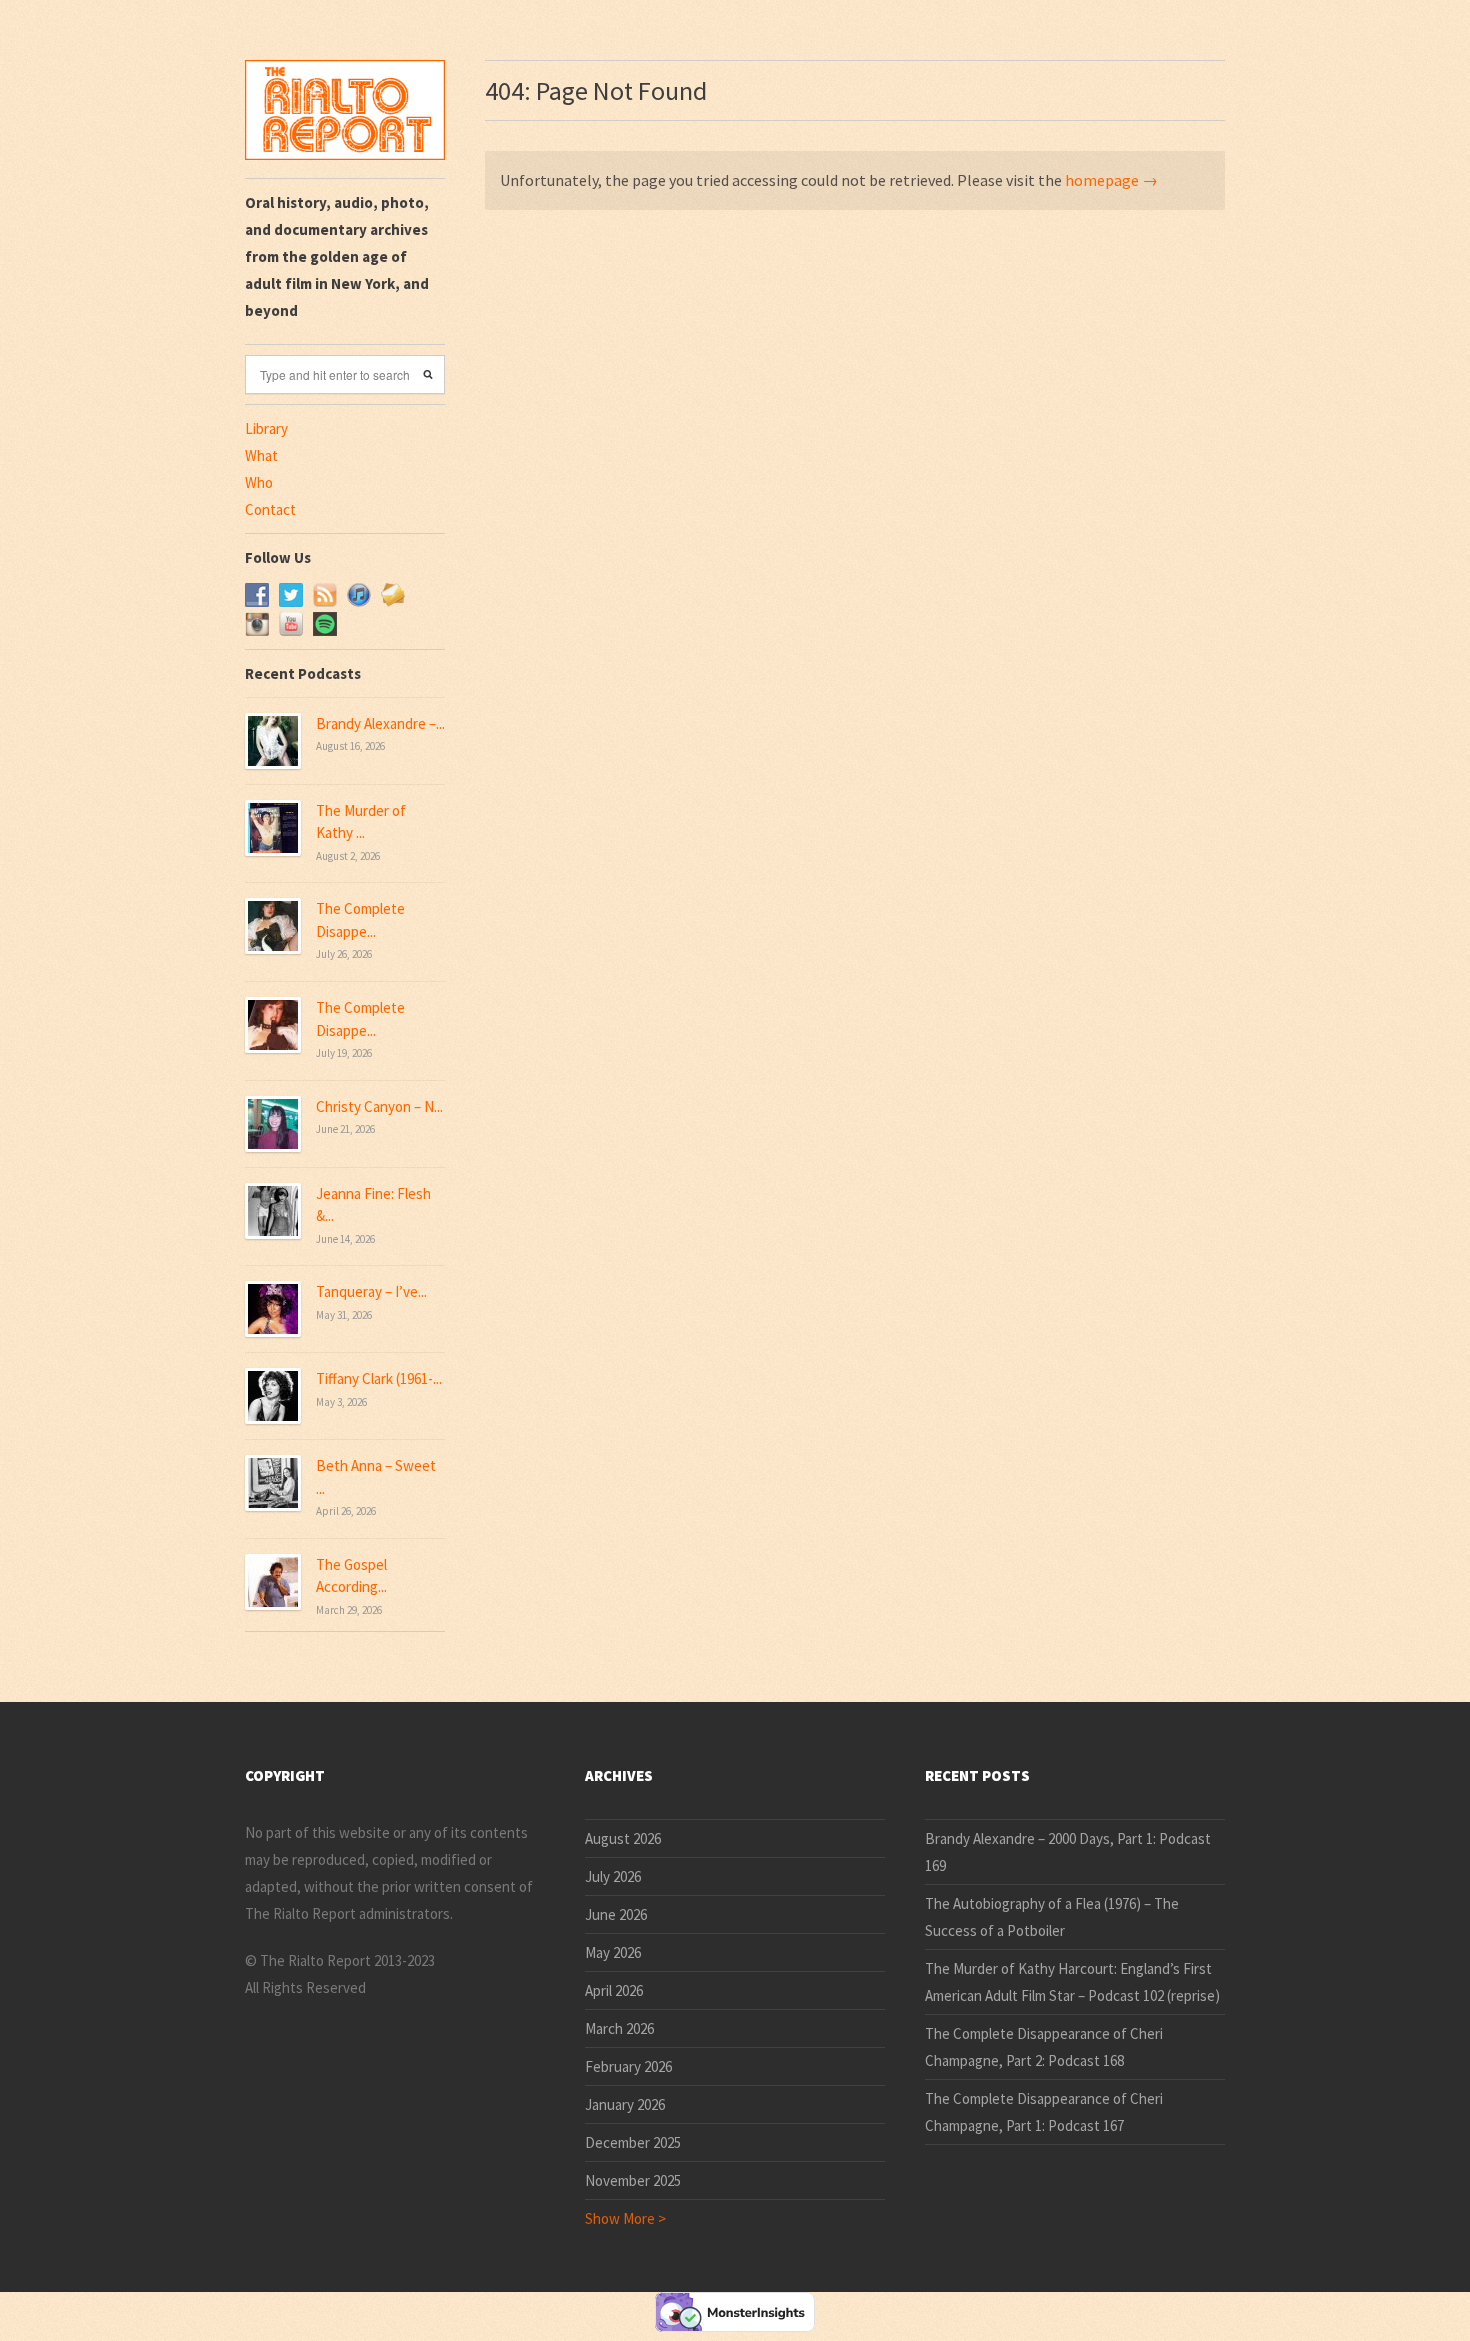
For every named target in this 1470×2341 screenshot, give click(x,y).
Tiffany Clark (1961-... (379, 1378)
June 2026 (616, 1914)
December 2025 (633, 2142)
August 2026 (623, 1838)
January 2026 (625, 2104)
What (261, 455)
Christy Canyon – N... (379, 1106)
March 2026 (619, 2028)
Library (266, 428)
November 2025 (633, 2180)
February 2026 (628, 2066)
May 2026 (613, 1952)
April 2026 (614, 1990)
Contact (270, 509)
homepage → (1111, 180)
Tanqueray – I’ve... (371, 1291)
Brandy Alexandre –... (380, 723)
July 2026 (613, 1876)
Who (259, 482)
